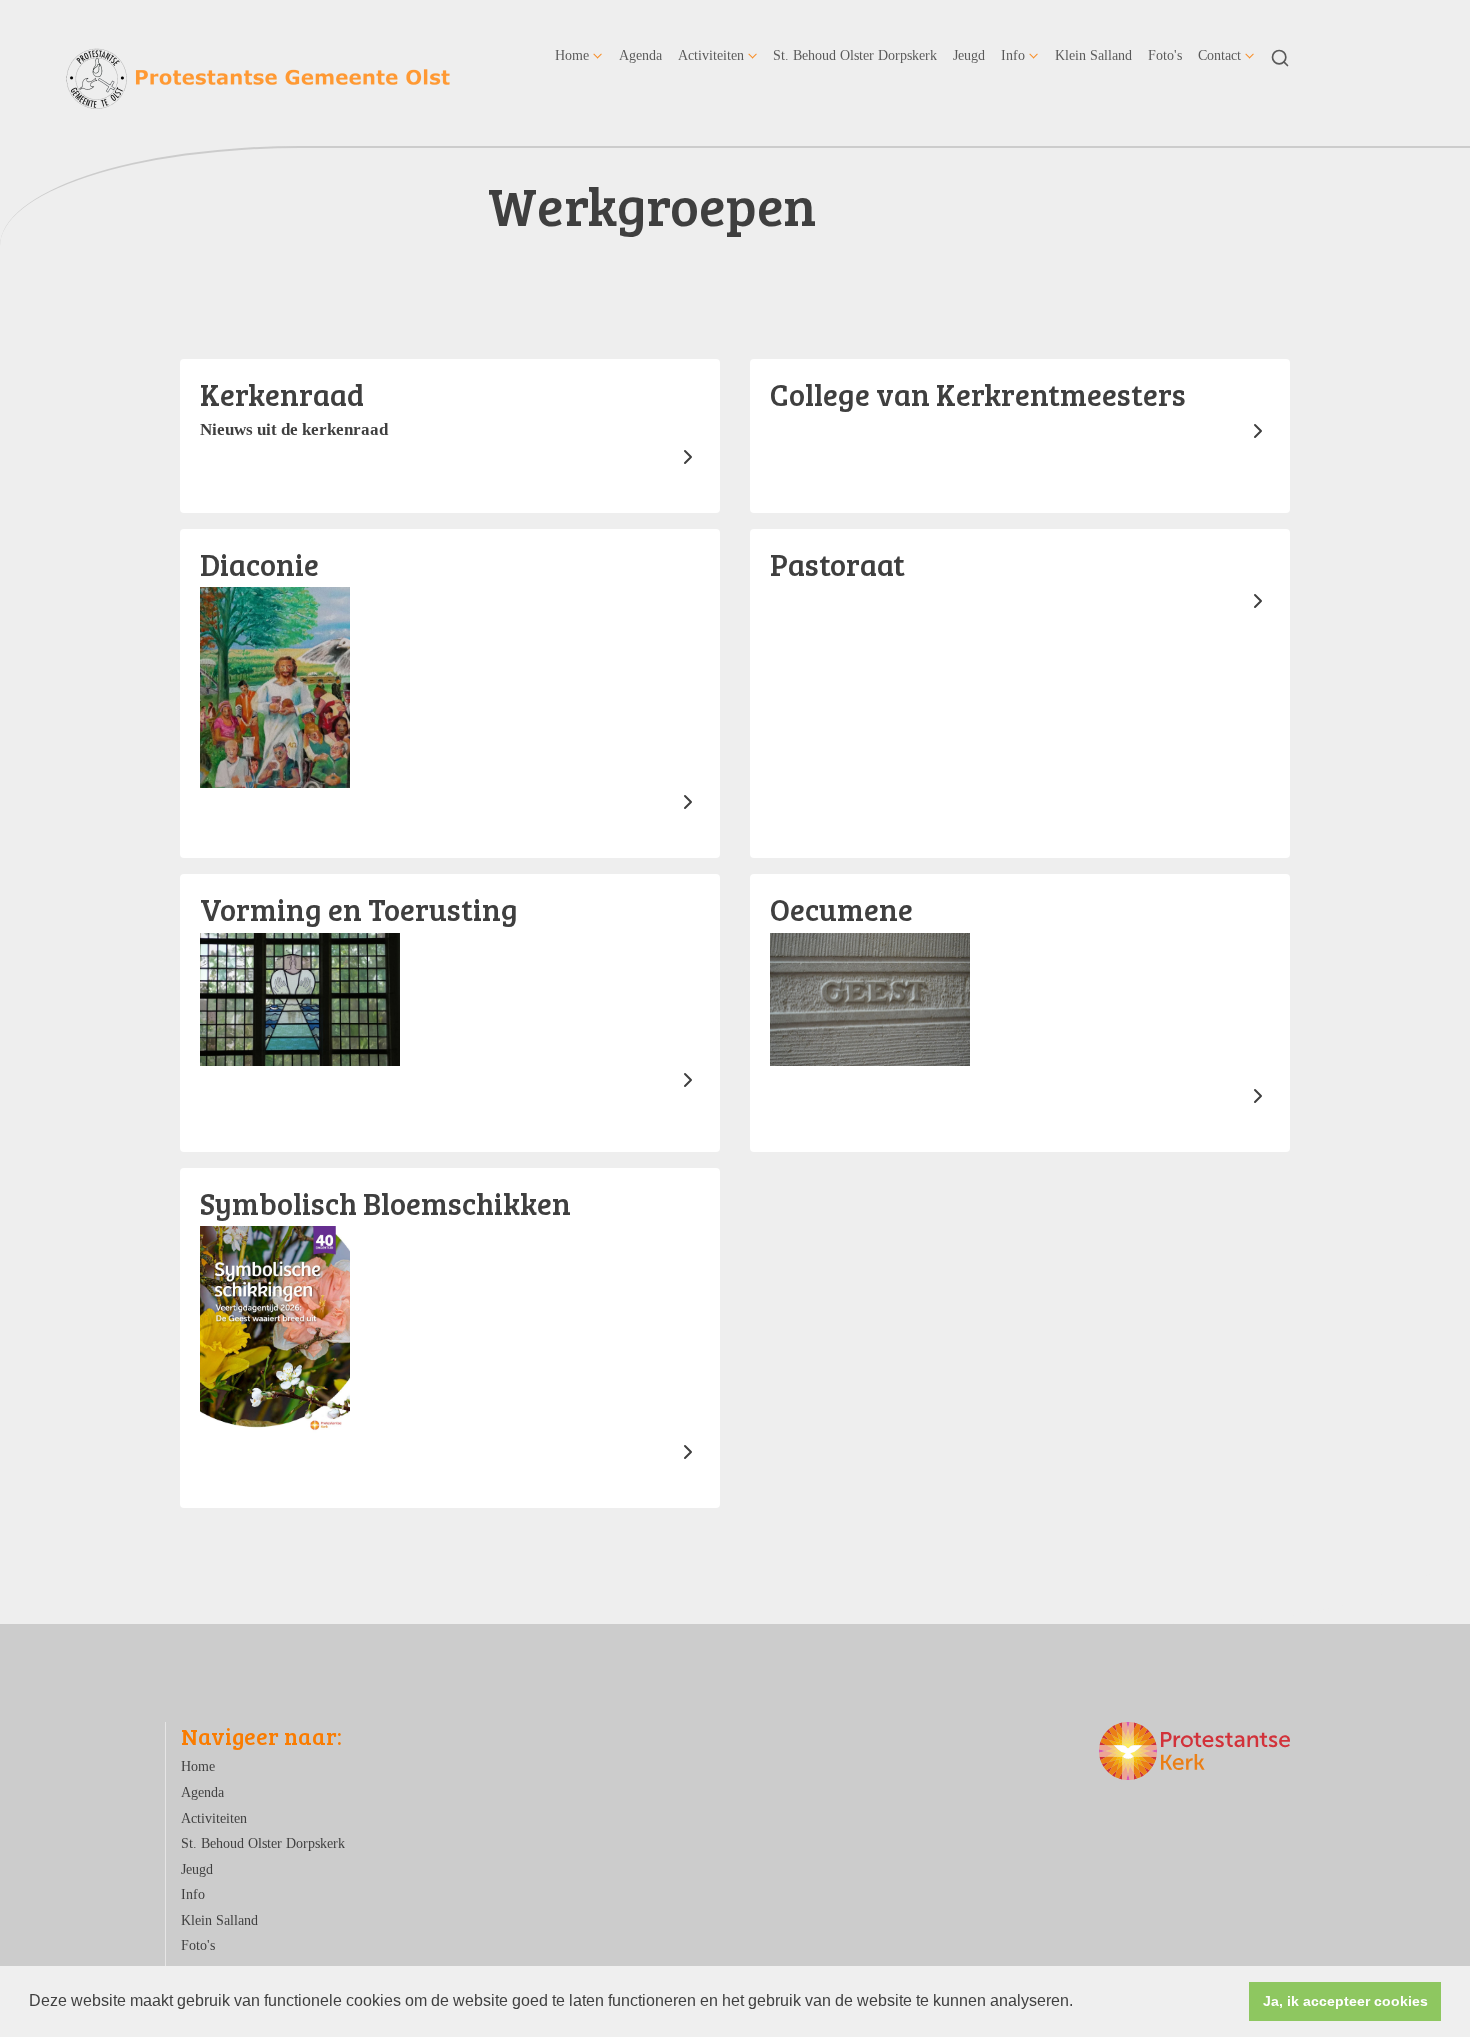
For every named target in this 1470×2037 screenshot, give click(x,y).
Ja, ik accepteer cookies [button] (1345, 2001)
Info (1013, 55)
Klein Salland (1093, 55)
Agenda (640, 55)
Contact (1219, 55)
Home (572, 55)
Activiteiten (711, 55)
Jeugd (969, 55)
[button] (1080, 2003)
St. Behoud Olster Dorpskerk (855, 55)
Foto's (1165, 55)
